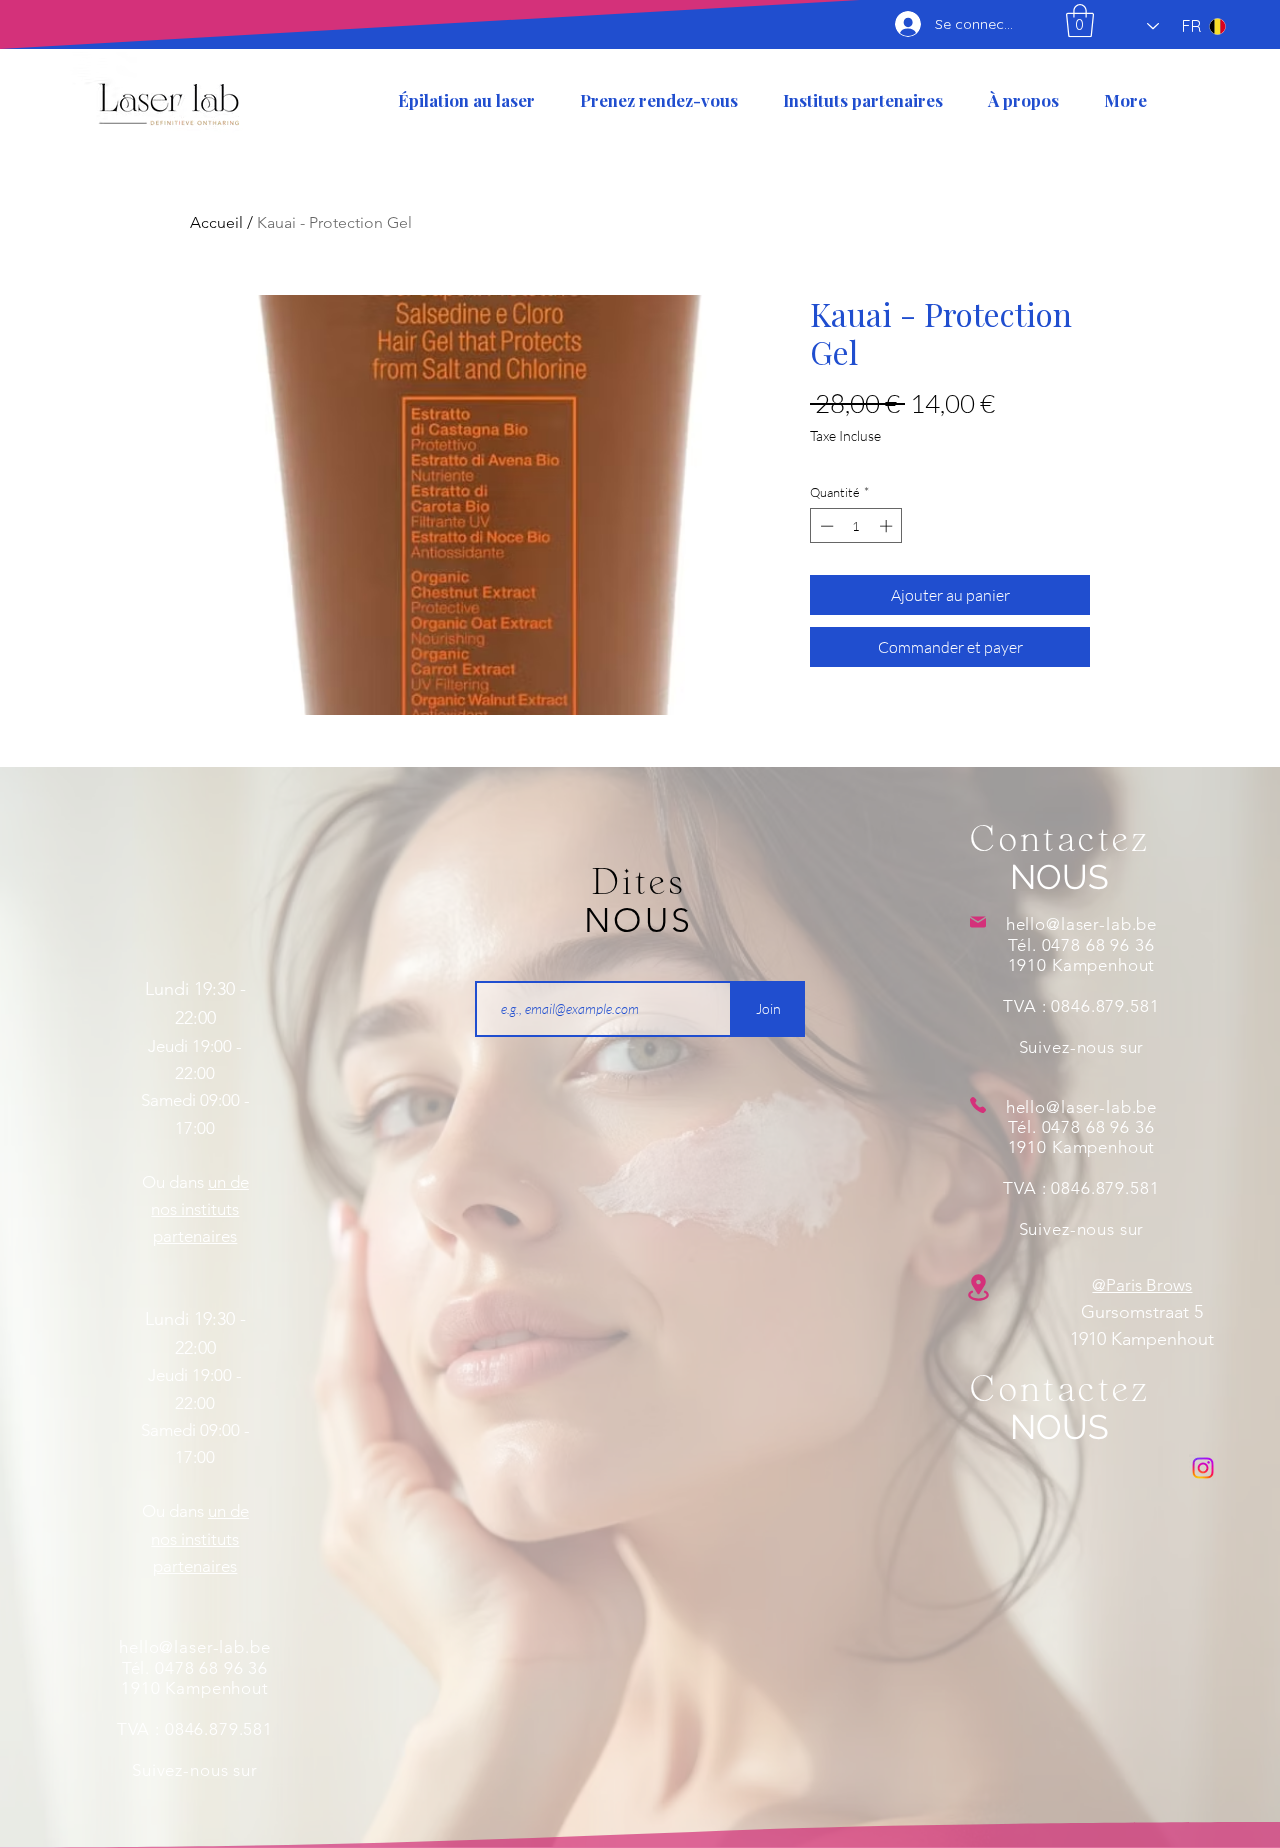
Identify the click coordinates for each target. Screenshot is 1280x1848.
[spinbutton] (856, 526)
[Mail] (978, 922)
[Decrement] (825, 526)
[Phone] (978, 1105)
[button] (1080, 20)
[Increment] (888, 526)
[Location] (979, 1287)
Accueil (216, 222)
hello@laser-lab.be (194, 1647)
